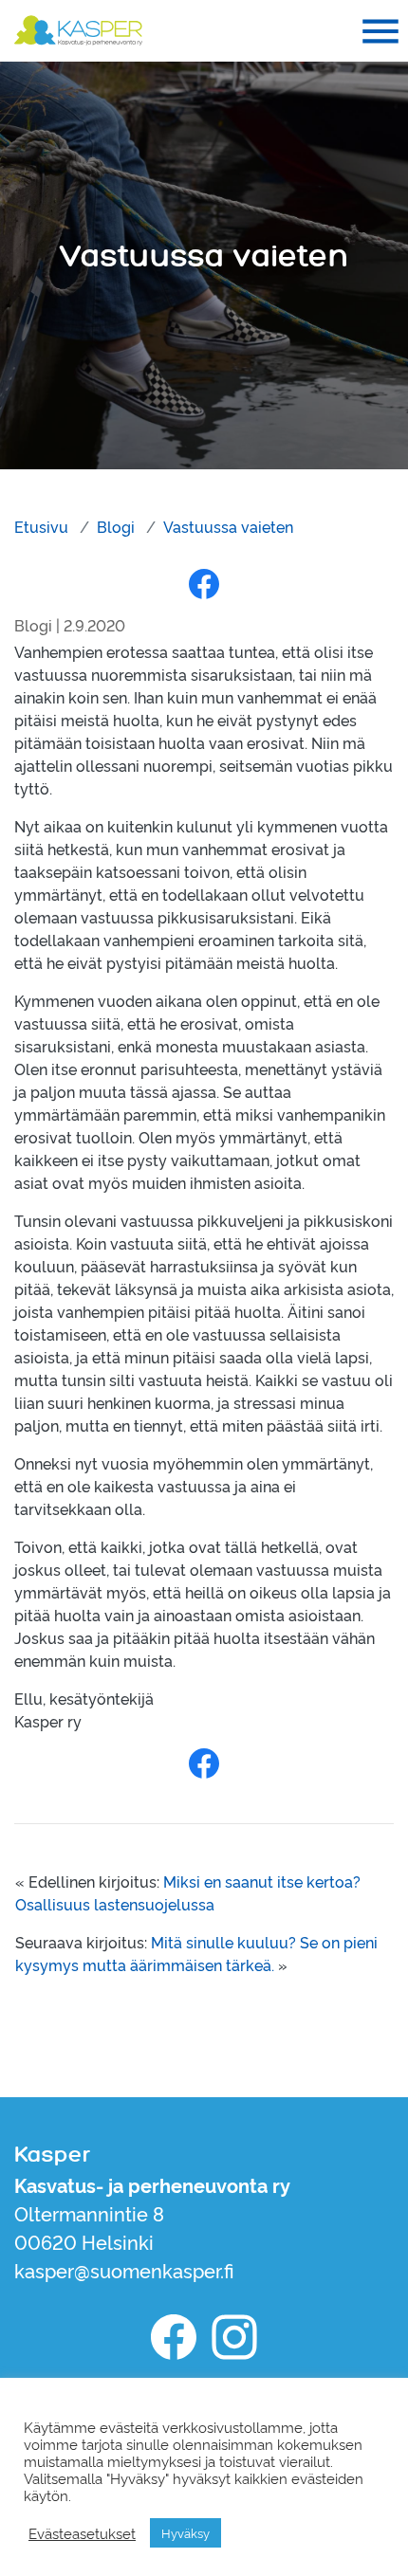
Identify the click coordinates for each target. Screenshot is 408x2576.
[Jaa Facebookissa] (204, 583)
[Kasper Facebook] (174, 2337)
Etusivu (41, 526)
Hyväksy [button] (185, 2532)
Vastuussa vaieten (228, 526)
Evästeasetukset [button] (82, 2533)
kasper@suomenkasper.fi (124, 2270)
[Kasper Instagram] (234, 2337)
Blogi (116, 526)
